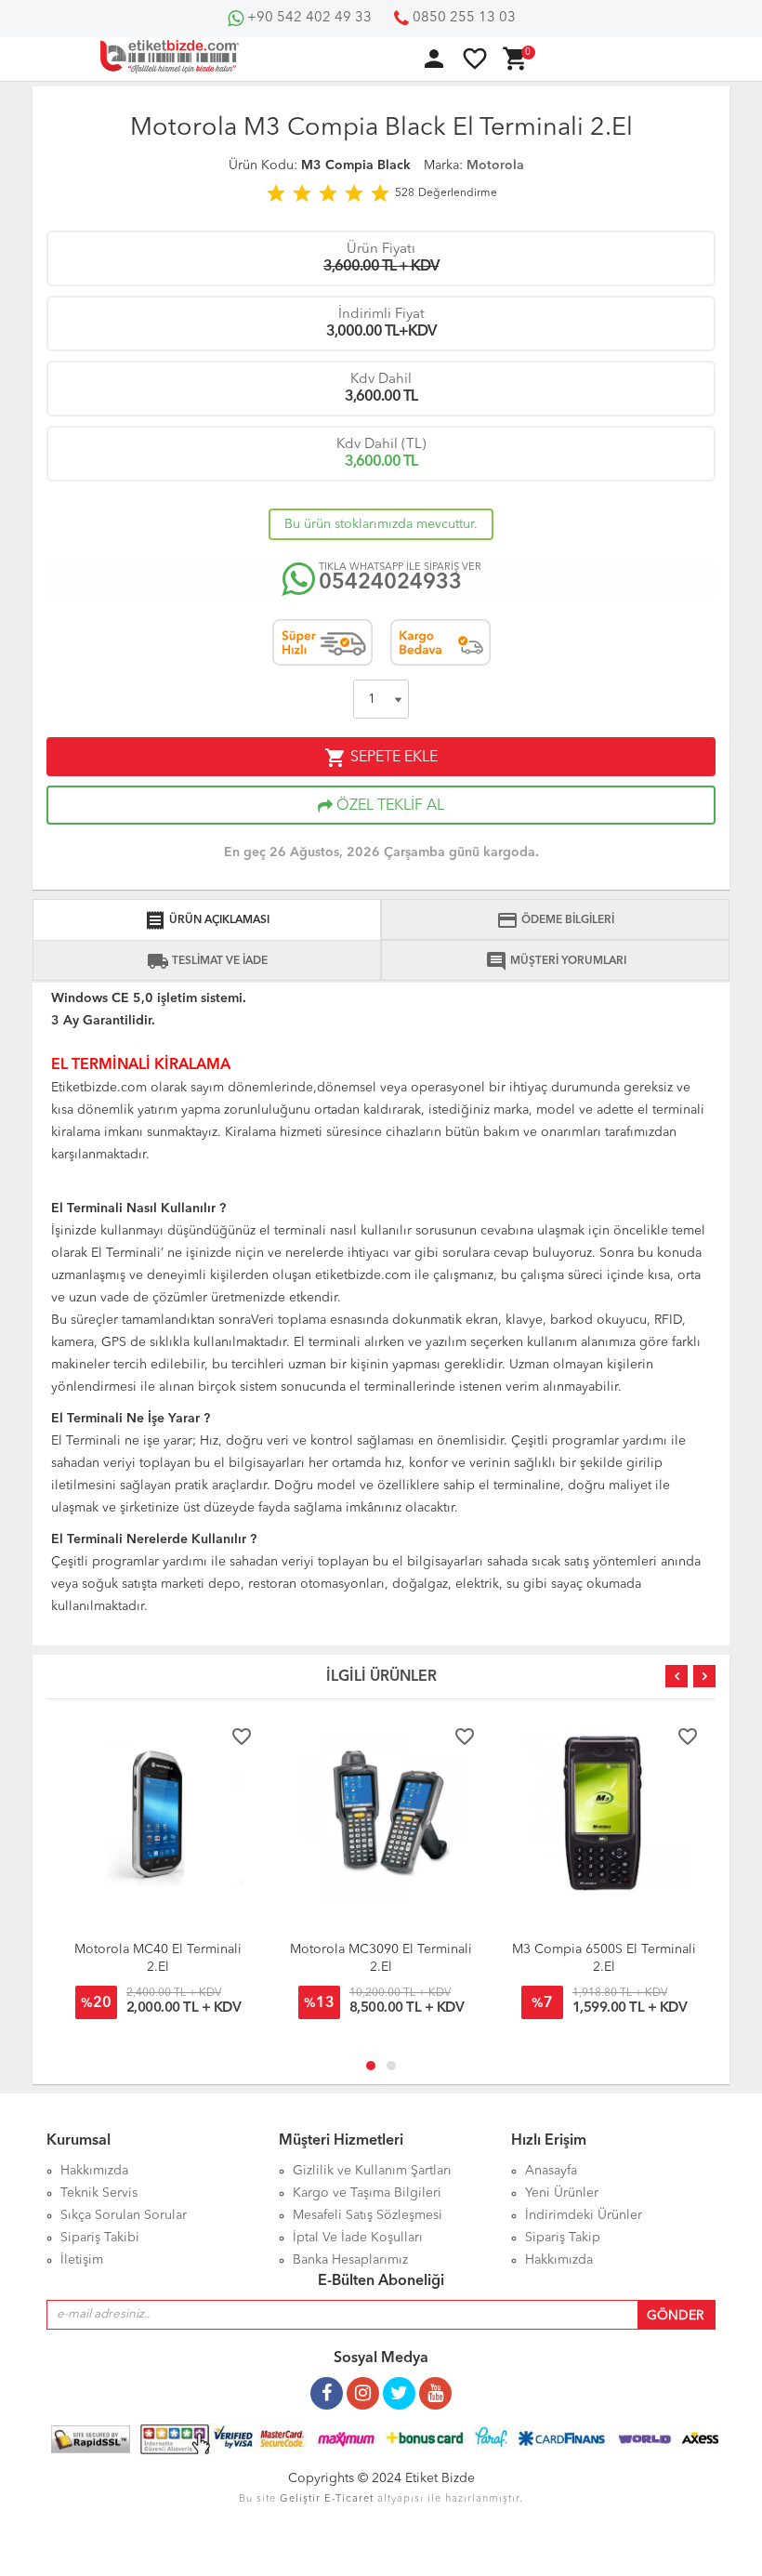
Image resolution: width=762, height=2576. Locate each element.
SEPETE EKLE (381, 758)
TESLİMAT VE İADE (207, 961)
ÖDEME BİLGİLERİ (555, 920)
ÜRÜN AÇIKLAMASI (207, 920)
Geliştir (300, 2499)
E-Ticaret (349, 2499)
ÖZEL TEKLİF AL (388, 806)
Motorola (495, 165)
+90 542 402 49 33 (308, 18)
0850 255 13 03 (462, 18)
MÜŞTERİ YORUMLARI (556, 961)
